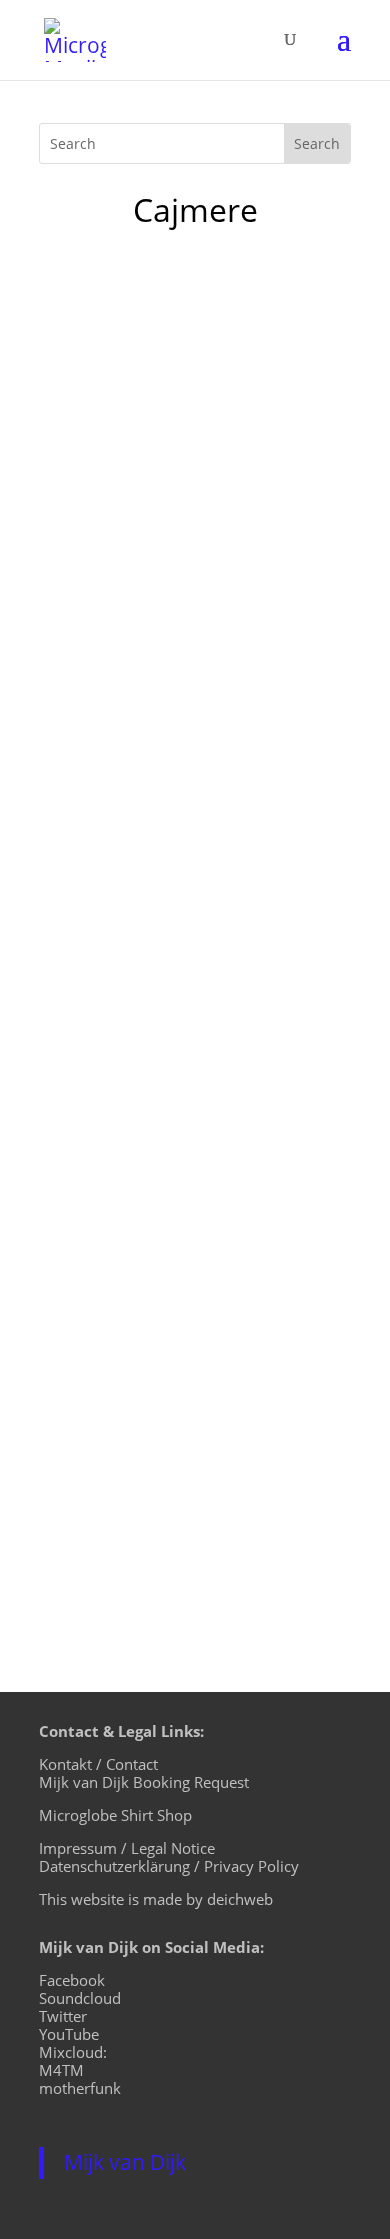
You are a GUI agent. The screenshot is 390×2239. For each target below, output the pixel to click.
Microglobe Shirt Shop (115, 1815)
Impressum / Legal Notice (127, 1848)
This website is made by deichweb (156, 1899)
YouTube (69, 2034)
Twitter (63, 2016)
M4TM (61, 2070)
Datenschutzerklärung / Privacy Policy (169, 1866)
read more (99, 647)
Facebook (72, 1980)
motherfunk (80, 2088)
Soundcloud (80, 1998)
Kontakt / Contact (98, 1764)
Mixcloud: (73, 2052)
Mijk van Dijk (125, 2162)
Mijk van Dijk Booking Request (144, 1782)
